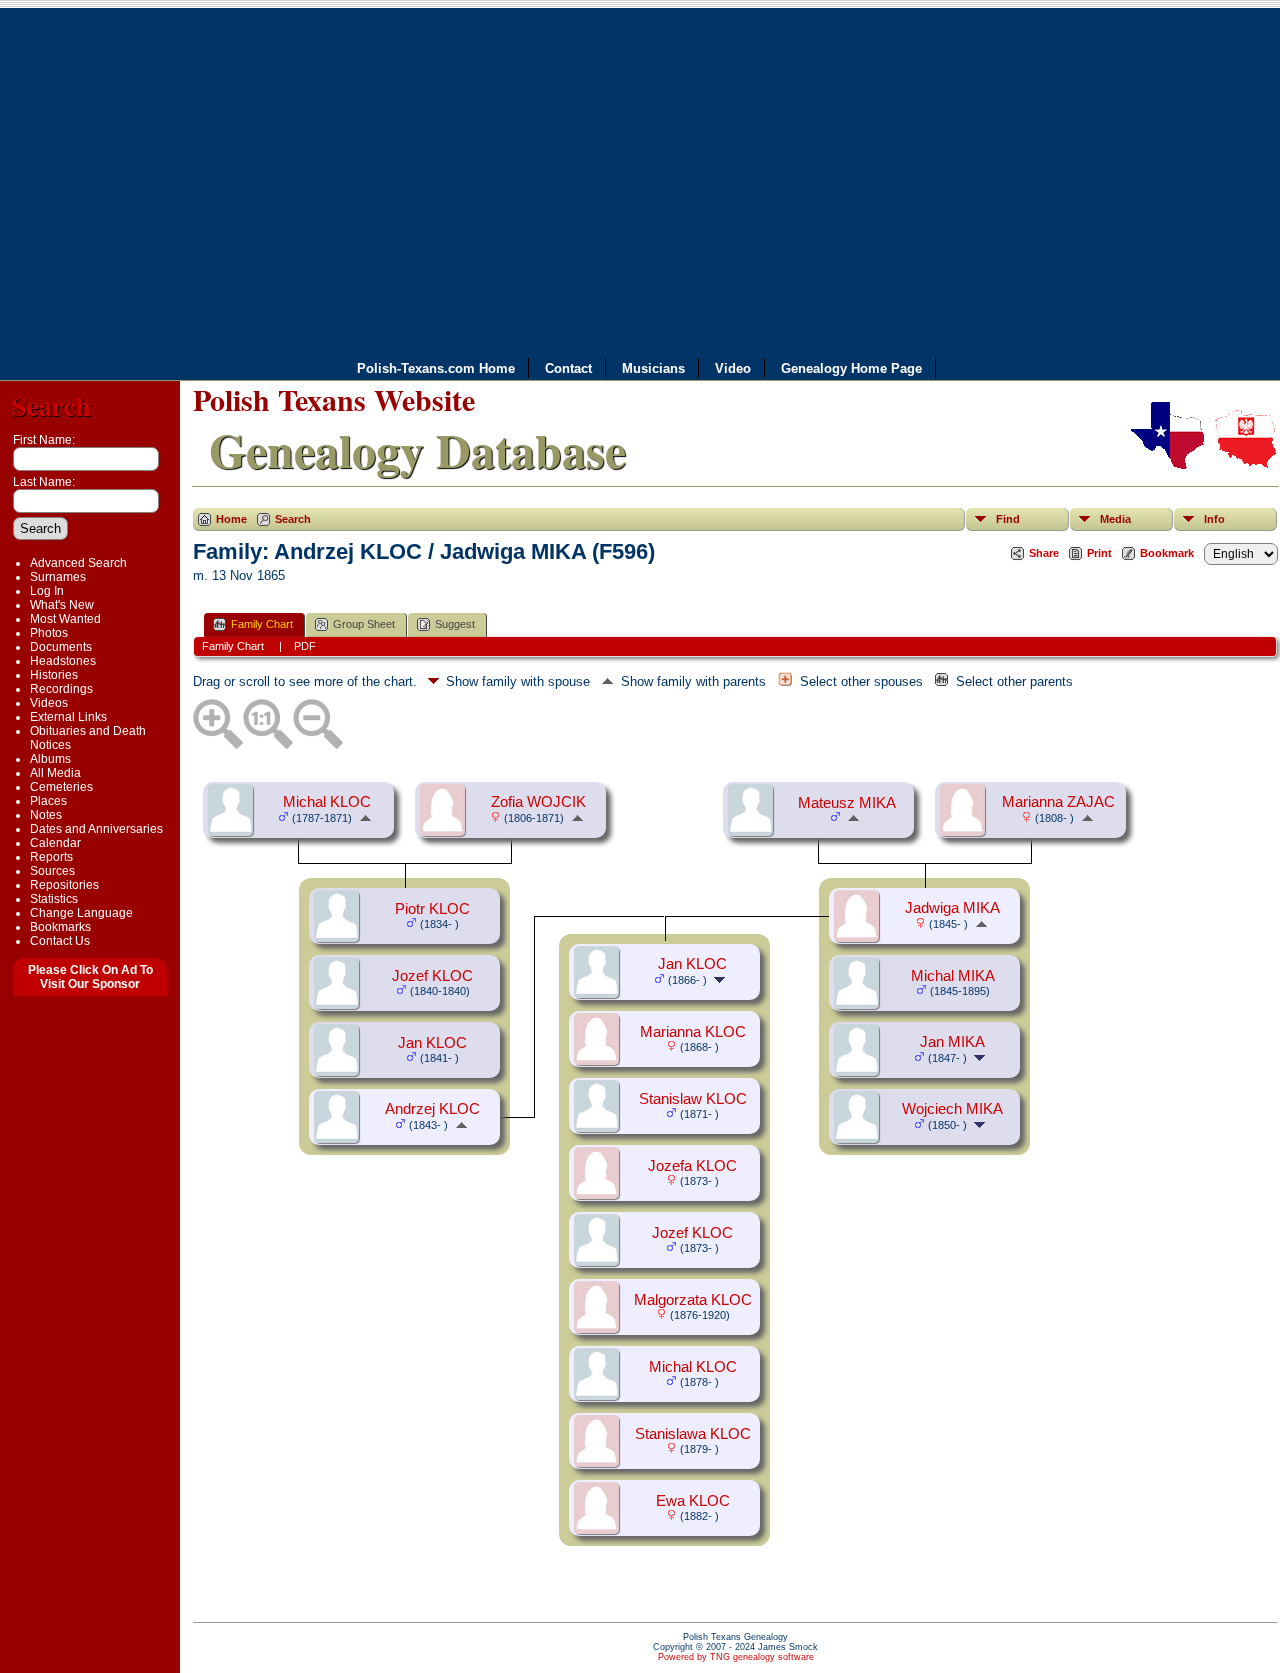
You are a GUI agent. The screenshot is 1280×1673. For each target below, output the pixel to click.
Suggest (455, 624)
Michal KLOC (327, 802)
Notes (46, 815)
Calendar (55, 843)
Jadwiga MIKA (952, 908)
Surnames (58, 577)
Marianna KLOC (693, 1032)
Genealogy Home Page (851, 368)
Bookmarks (60, 927)
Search (51, 405)
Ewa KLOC (693, 1501)
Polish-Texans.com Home (436, 368)
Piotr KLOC (432, 909)
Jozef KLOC (432, 976)
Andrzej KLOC (432, 1109)
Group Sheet (364, 624)
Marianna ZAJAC (1058, 802)
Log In (47, 591)
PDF (305, 646)
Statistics (54, 899)
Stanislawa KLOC (693, 1434)
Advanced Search (78, 563)
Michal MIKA (953, 976)
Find (1008, 519)
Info (1214, 519)
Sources (52, 871)
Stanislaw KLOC (693, 1099)
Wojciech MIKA (952, 1109)
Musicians (653, 368)
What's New (62, 605)
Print (1099, 553)
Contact (568, 368)
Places (48, 801)
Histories (54, 675)
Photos (49, 633)
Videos (49, 703)
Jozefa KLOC (692, 1166)
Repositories (64, 885)
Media (1115, 519)
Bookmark (1167, 553)
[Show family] (981, 1057)
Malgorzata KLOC (693, 1300)
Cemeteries (61, 787)
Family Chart (262, 624)
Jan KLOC (432, 1043)
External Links (68, 717)
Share (1044, 553)
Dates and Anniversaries (96, 829)
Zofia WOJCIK (538, 802)
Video (733, 368)
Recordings (61, 689)
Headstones (63, 661)
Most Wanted (65, 619)
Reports (51, 857)
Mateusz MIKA (847, 803)
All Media (55, 773)
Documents (61, 647)
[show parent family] (365, 817)
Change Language (81, 913)
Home (231, 519)
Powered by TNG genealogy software (736, 1657)
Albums (50, 759)
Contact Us (60, 941)
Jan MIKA (952, 1042)
